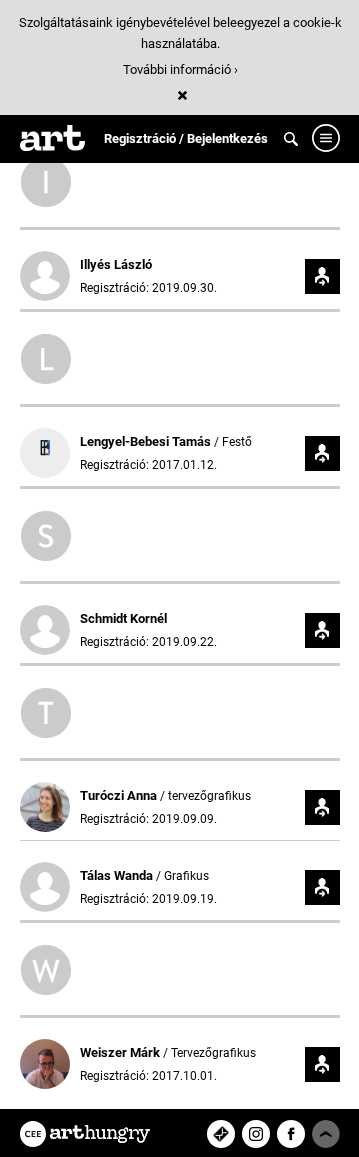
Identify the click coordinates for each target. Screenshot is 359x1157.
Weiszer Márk (121, 1052)
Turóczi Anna (120, 795)
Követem (322, 276)
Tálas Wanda (118, 875)
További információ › (180, 69)
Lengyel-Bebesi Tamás (147, 441)
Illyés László (116, 264)
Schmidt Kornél (123, 618)
